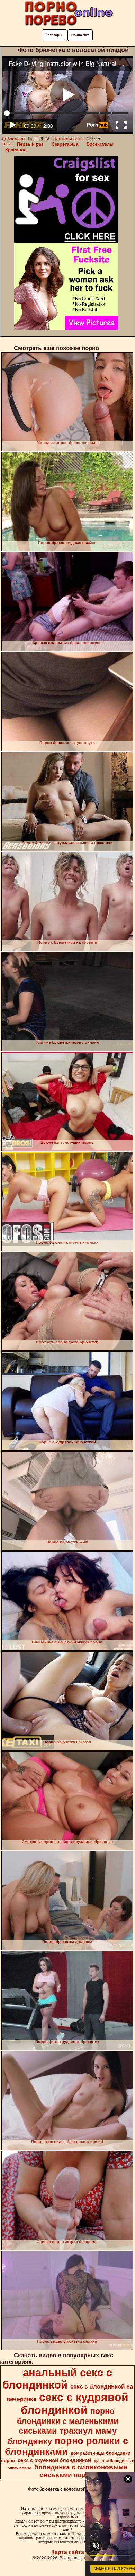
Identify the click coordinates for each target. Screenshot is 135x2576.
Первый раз (30, 144)
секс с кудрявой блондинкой (75, 2404)
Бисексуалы (100, 144)
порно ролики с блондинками (66, 2446)
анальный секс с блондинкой (57, 2379)
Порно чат (80, 35)
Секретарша (65, 144)
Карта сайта (68, 2552)
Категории (55, 35)
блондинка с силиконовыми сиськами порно (81, 2471)
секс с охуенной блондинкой (54, 2460)
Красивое (16, 150)
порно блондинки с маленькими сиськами (68, 2421)
